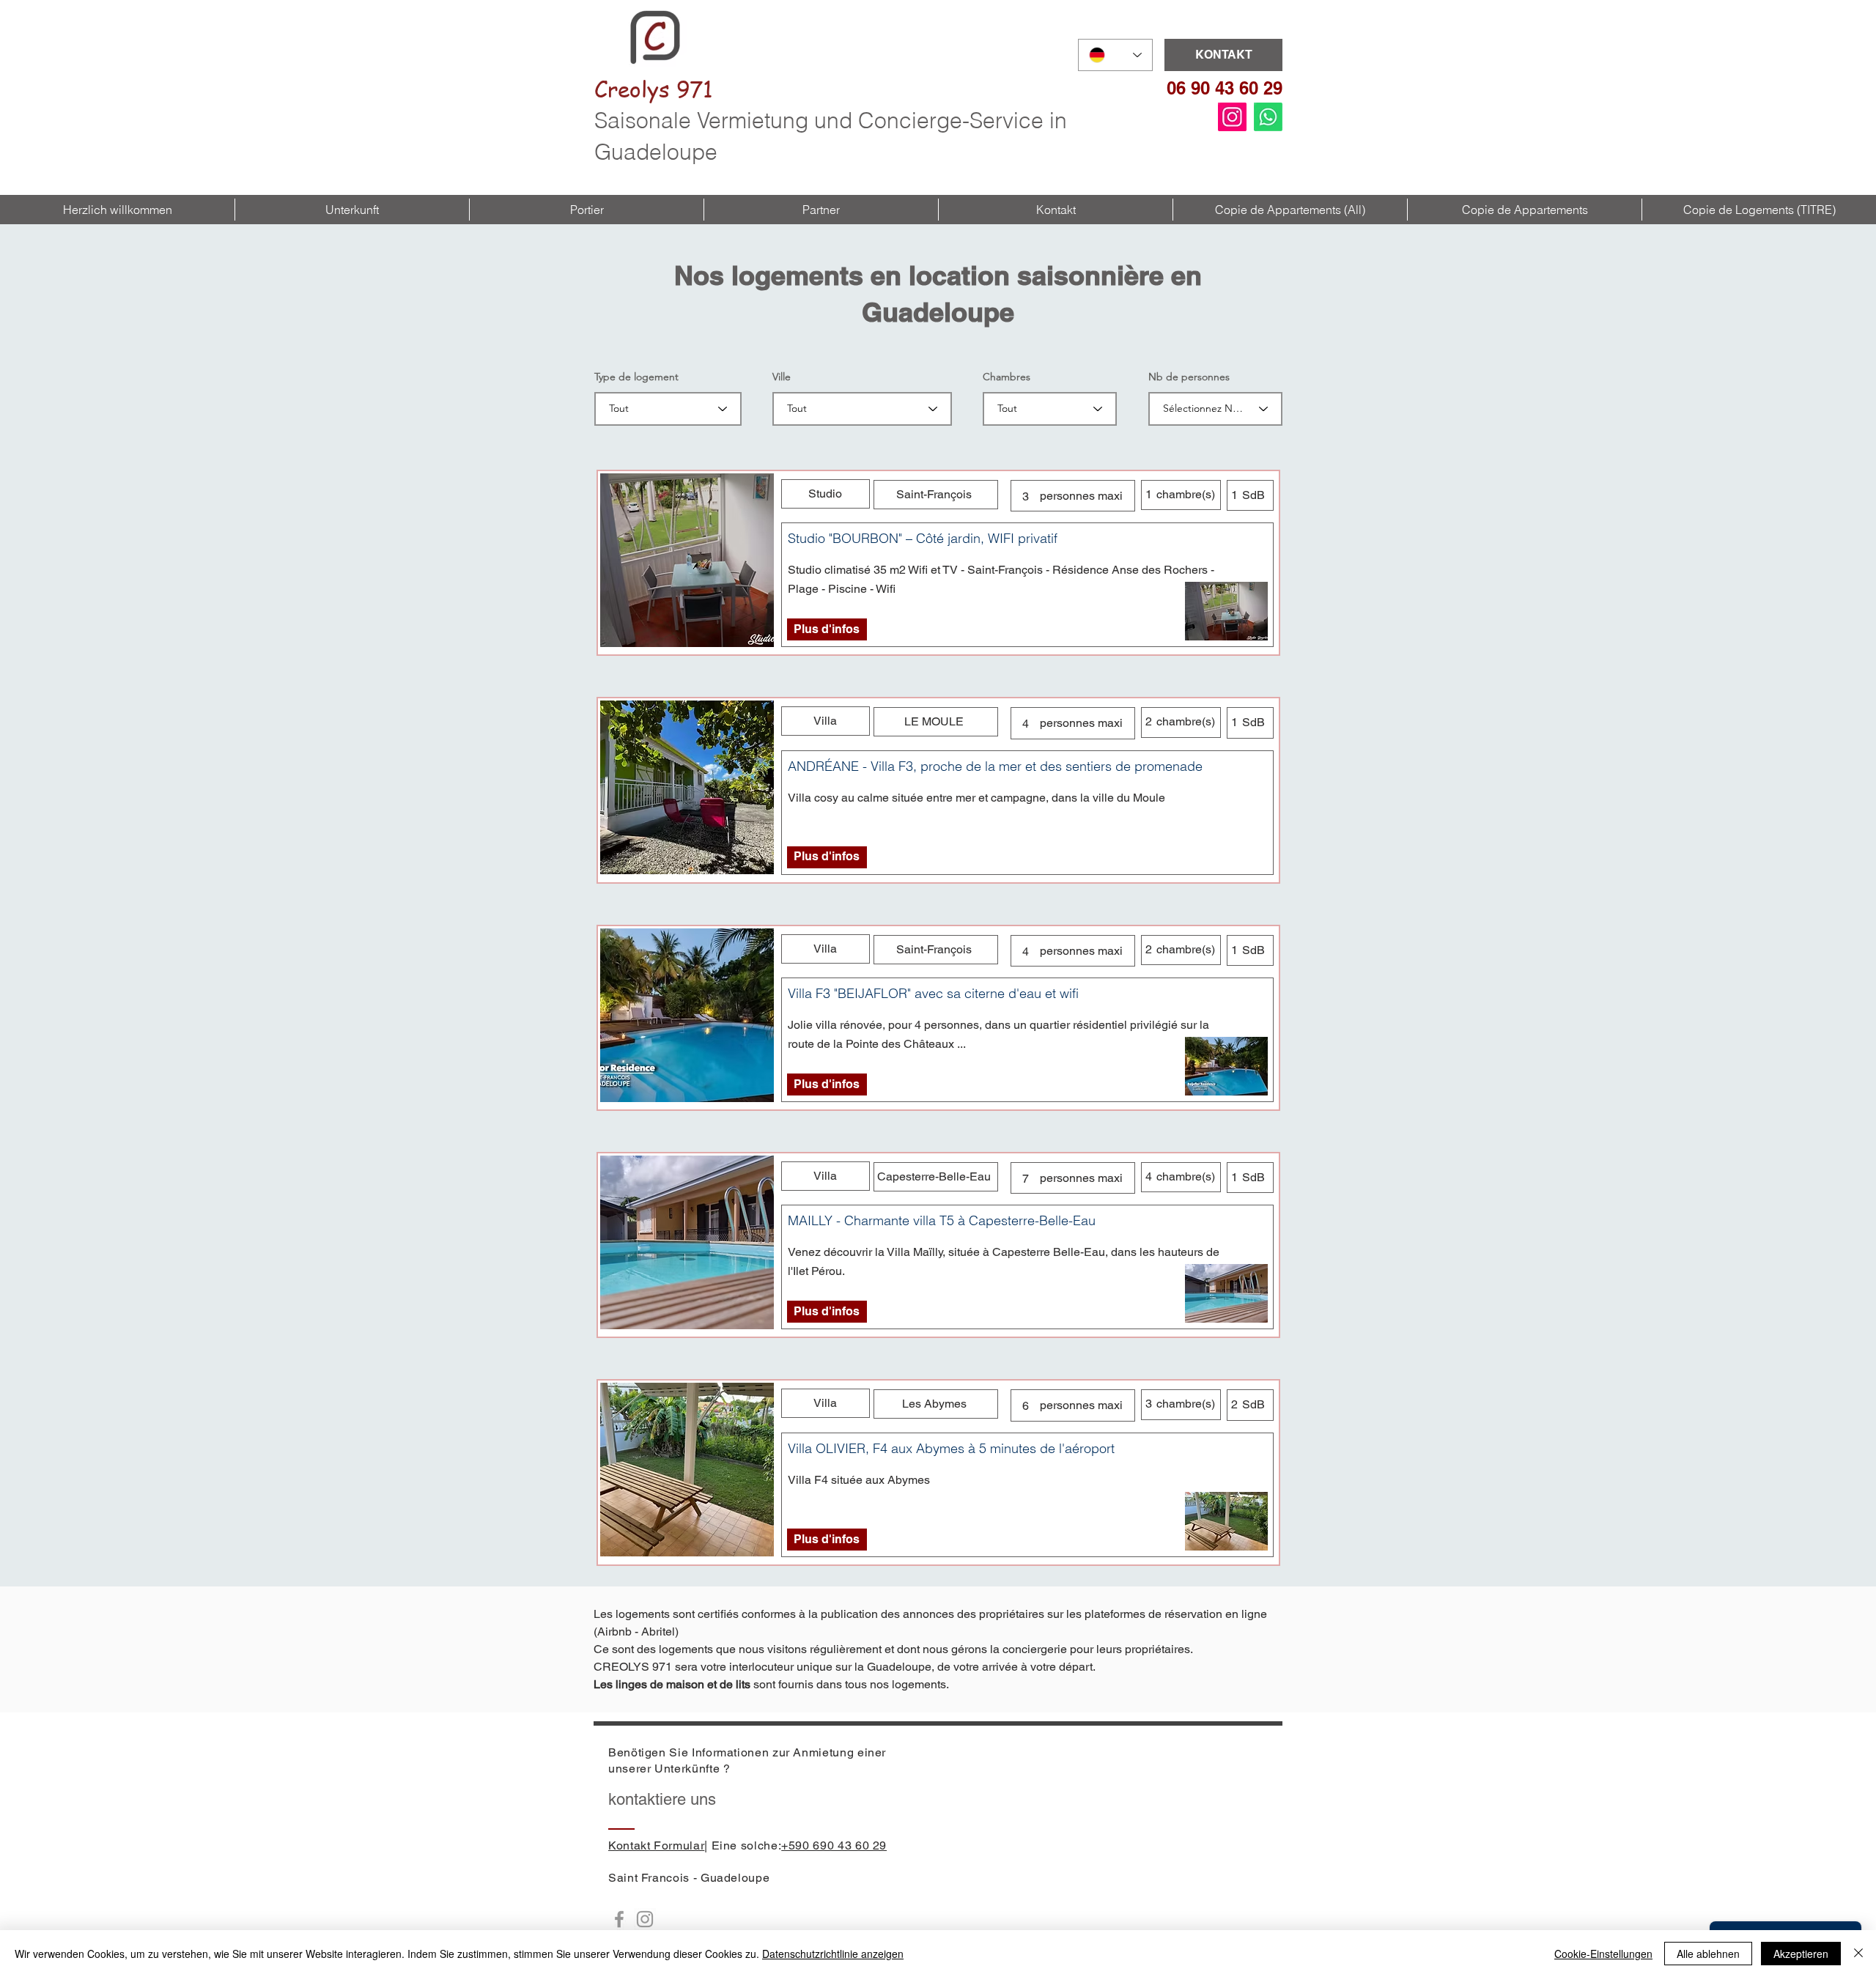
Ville (782, 377)
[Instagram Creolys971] (645, 1919)
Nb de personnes (1189, 377)
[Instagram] (1232, 117)
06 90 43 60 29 (1225, 88)
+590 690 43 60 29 (834, 1845)
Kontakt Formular (656, 1845)
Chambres (1007, 377)
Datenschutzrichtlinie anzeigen (833, 1954)
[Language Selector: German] (1115, 55)
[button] (352, 210)
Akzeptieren (1801, 1954)
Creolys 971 (654, 89)
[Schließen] (1858, 1954)
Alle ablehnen (1708, 1954)
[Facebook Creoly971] (619, 1919)
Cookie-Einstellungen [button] (1603, 1954)
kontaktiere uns (662, 1799)
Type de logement (636, 377)
